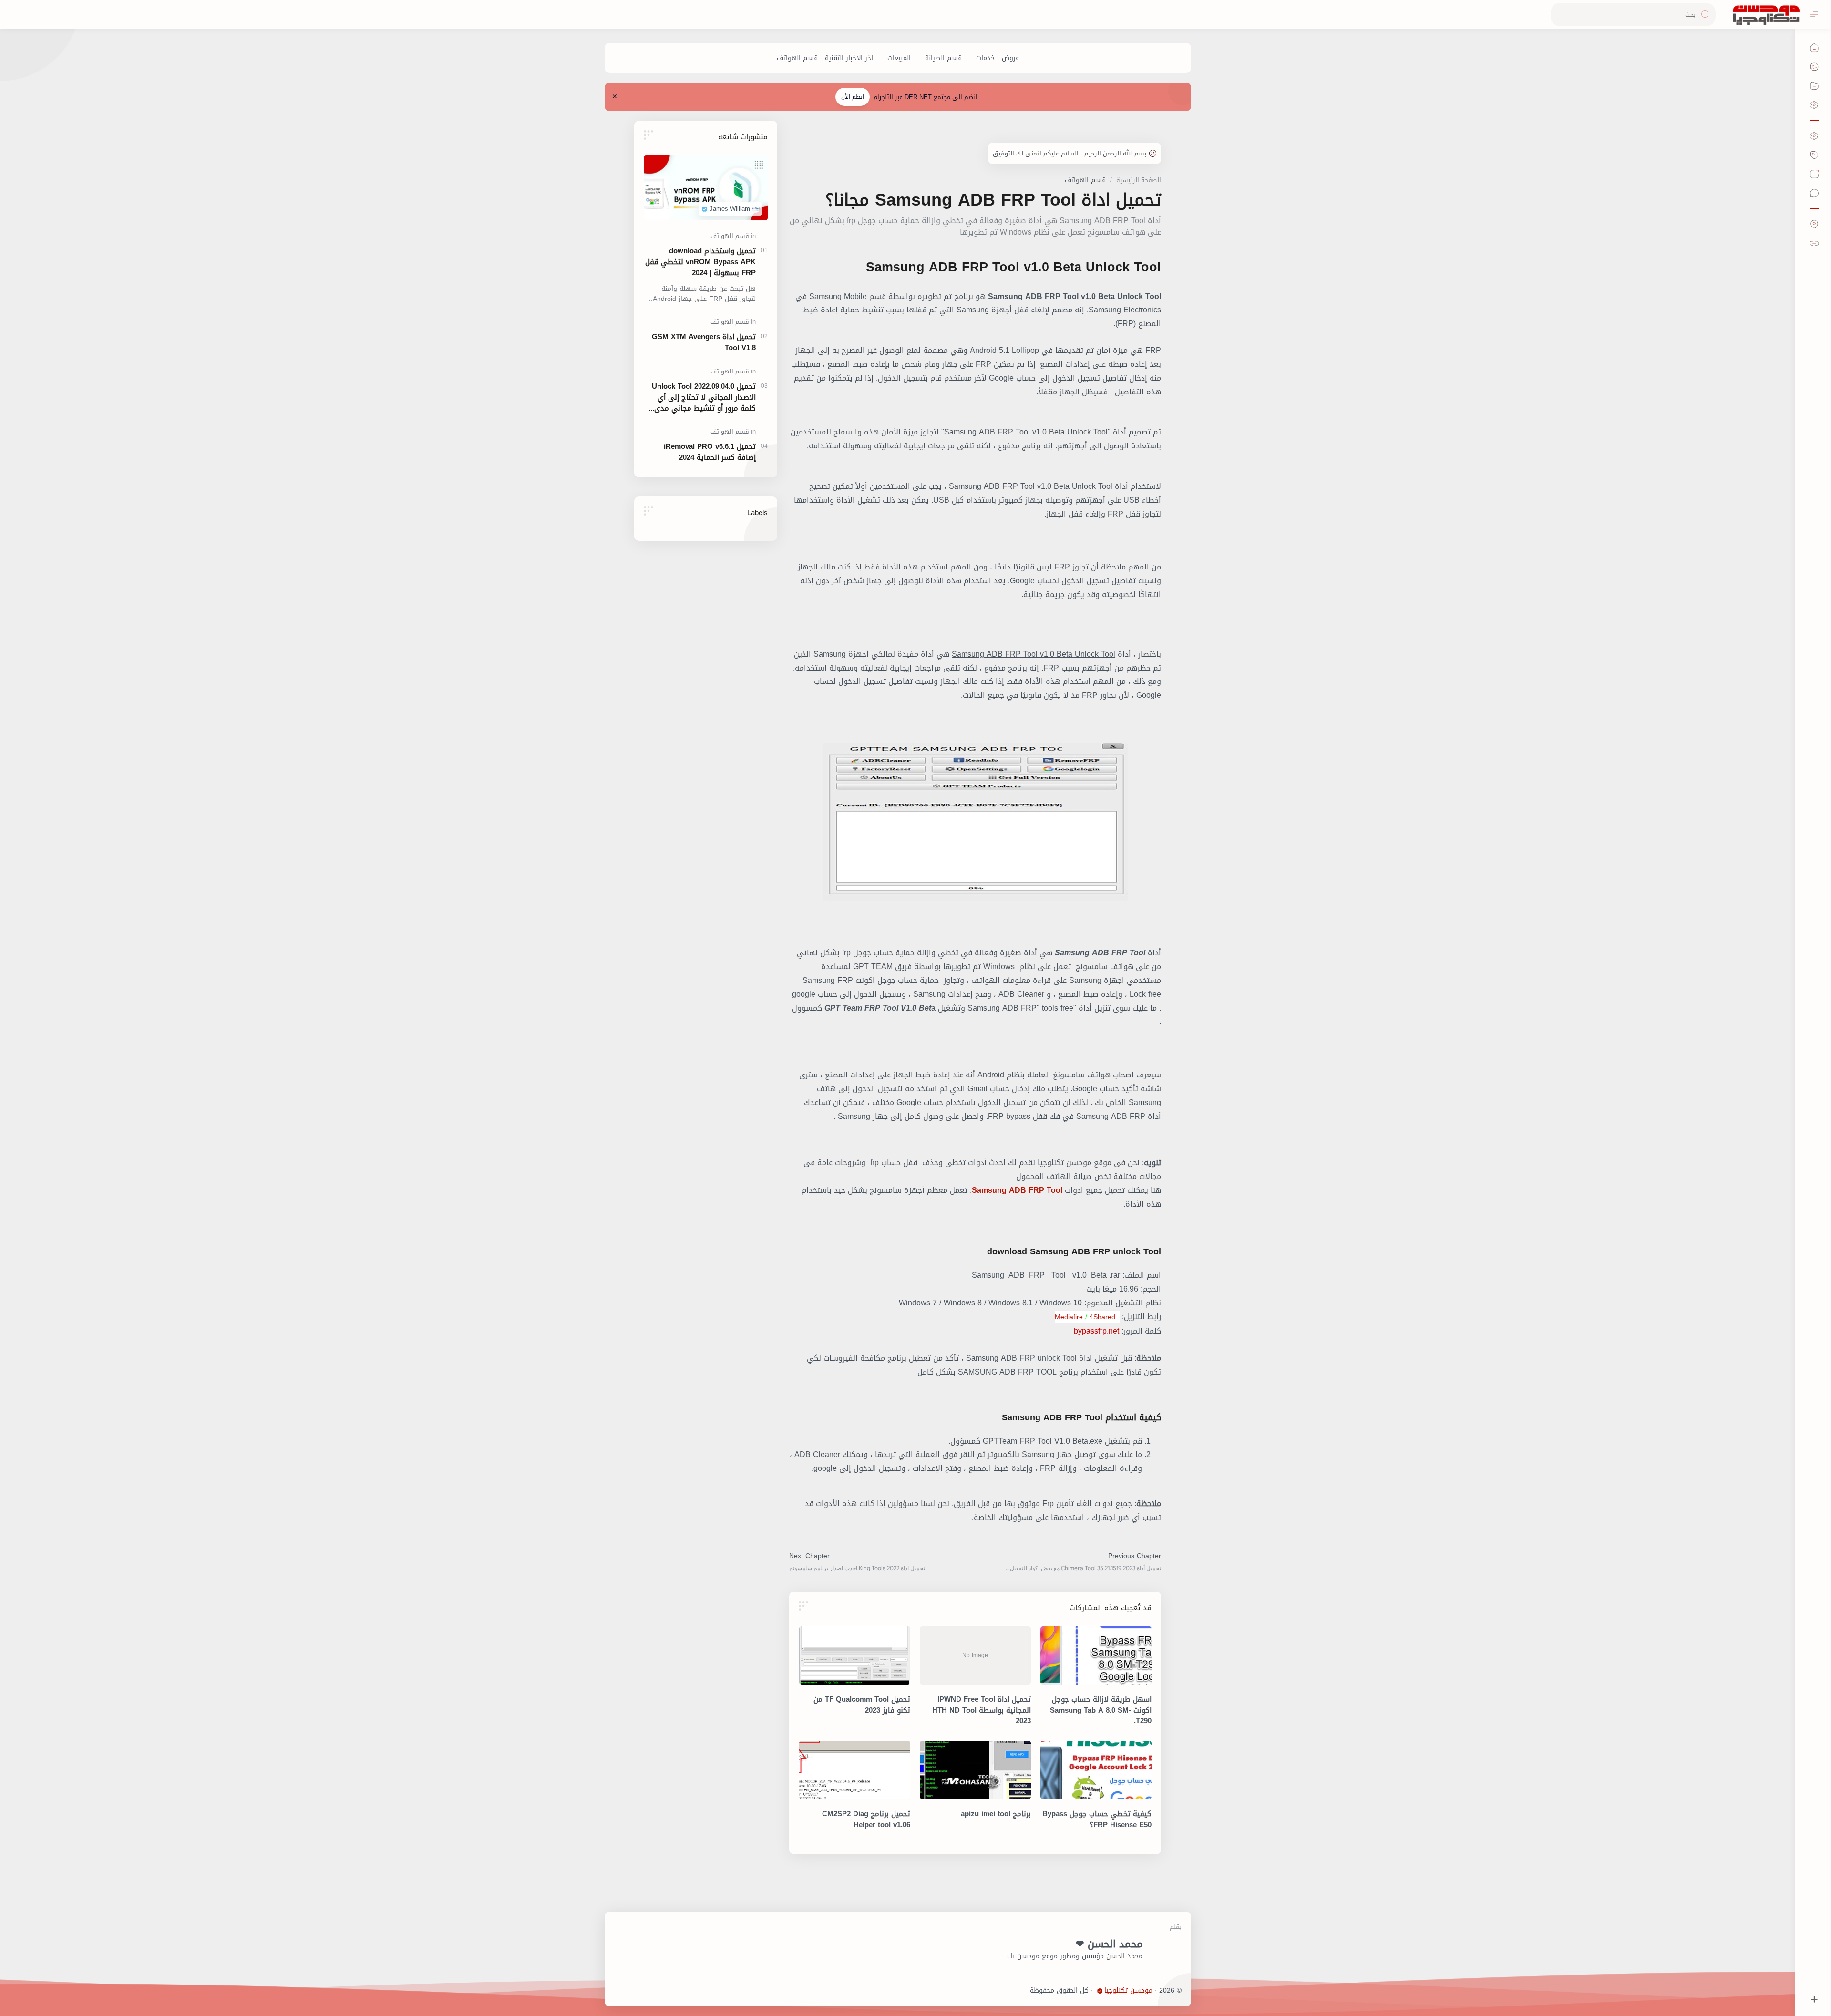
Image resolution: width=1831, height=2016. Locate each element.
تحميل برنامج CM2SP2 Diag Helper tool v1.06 (866, 1820)
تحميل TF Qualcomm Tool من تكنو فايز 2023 (862, 1705)
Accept (1745, 1978)
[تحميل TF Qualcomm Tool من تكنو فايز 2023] (855, 1655)
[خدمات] (985, 58)
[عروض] (1010, 58)
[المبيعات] (899, 58)
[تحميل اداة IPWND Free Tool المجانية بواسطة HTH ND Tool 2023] (975, 1655)
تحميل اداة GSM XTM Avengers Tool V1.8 (704, 342)
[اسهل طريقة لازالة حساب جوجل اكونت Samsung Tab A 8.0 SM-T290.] (1096, 1655)
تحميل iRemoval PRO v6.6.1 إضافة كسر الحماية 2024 (710, 452)
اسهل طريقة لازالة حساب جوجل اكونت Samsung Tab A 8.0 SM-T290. (1101, 1710)
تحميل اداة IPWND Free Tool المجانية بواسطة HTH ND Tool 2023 (982, 1710)
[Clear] (1559, 15)
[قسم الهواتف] (797, 58)
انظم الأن (853, 97)
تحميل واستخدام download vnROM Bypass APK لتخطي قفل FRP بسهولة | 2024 (700, 262)
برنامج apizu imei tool (996, 1814)
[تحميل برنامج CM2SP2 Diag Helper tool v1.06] (855, 1770)
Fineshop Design (1002, 1990)
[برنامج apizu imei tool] (975, 1770)
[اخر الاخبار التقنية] (849, 58)
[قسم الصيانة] (943, 58)
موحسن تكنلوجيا (1128, 1991)
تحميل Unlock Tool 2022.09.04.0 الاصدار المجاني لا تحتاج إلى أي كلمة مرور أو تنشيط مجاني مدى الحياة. (704, 397)
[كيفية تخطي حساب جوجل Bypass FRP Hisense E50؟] (1096, 1770)
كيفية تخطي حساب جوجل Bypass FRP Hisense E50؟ (1097, 1820)
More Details (1657, 1978)
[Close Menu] (615, 97)
